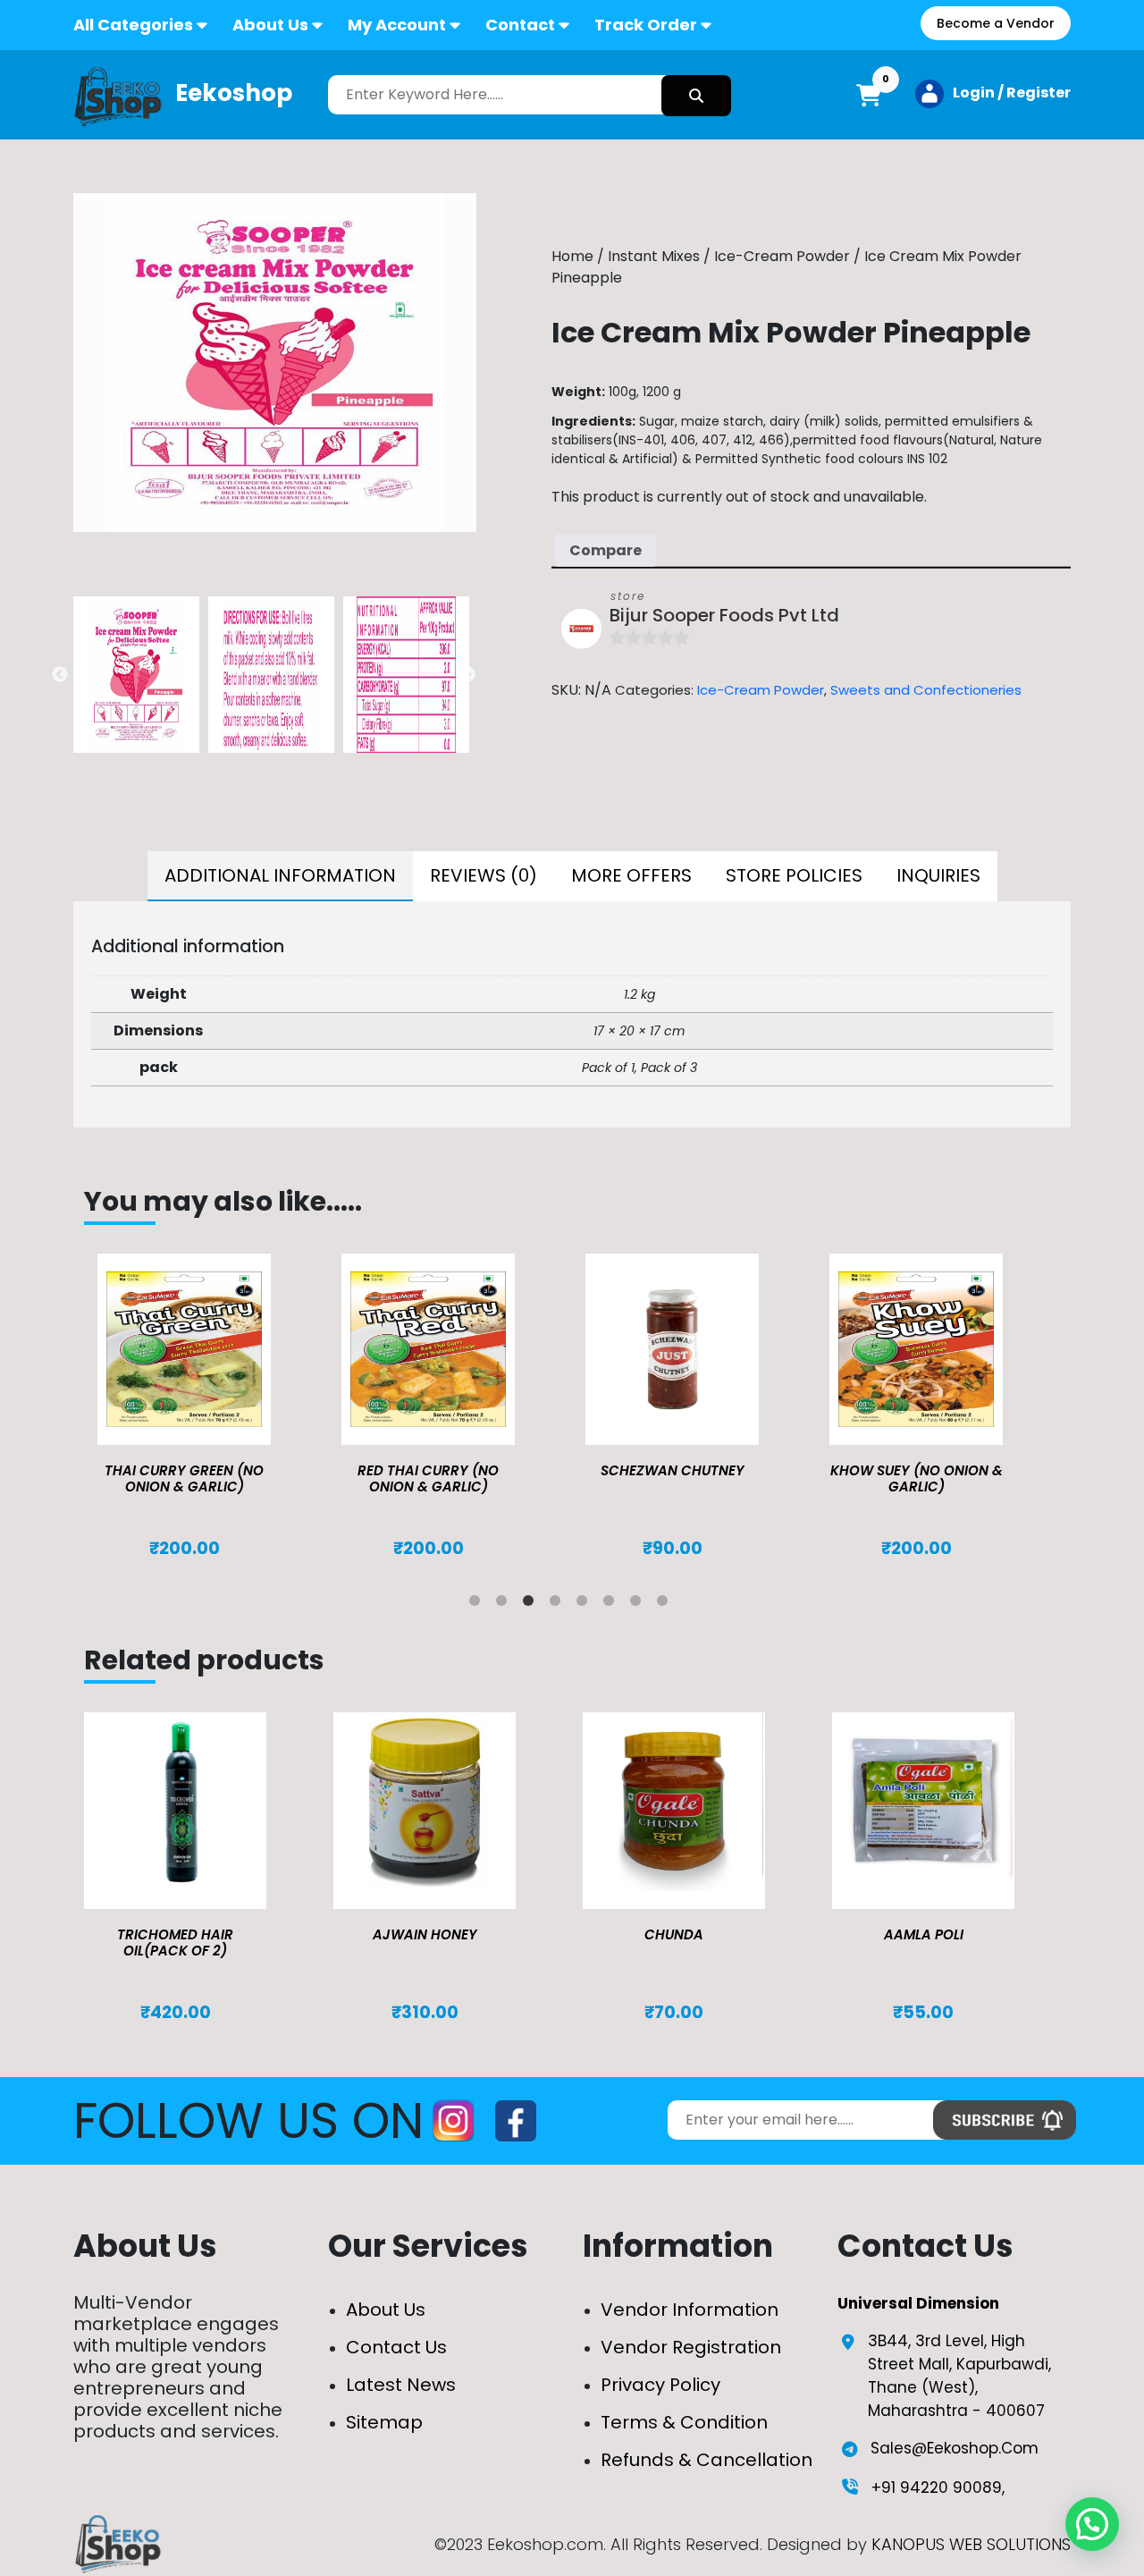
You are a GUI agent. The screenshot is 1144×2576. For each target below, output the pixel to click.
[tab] (280, 876)
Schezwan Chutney (673, 1470)
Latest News (401, 2385)
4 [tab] (559, 1604)
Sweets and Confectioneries (926, 689)
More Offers (631, 875)
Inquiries (938, 875)
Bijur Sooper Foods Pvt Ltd (724, 615)
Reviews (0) (484, 875)
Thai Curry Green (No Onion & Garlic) (184, 1478)
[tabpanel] (206, 1406)
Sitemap (384, 2422)
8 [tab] (666, 1604)
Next (467, 675)
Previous (60, 675)
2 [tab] (505, 1604)
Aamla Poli (924, 1934)
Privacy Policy (660, 2385)
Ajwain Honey (425, 1934)
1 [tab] (478, 1604)
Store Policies (794, 875)
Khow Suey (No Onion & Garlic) (917, 1478)
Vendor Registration (691, 2347)
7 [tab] (639, 1604)
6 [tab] (612, 1604)
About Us (270, 25)
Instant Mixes (654, 256)
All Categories (133, 25)
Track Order (646, 25)
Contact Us (396, 2347)
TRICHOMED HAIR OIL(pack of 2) (175, 1943)
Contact (520, 25)
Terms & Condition (684, 2422)
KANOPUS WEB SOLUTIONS (971, 2544)
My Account (397, 25)
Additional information (280, 875)
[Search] (696, 96)
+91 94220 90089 (937, 2487)
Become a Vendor (996, 23)
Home (572, 256)
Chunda (674, 1934)
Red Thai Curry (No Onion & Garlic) (428, 1478)
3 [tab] (532, 1604)
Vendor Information (690, 2310)
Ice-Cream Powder (782, 256)
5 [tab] (585, 1604)
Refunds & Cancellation (707, 2460)
